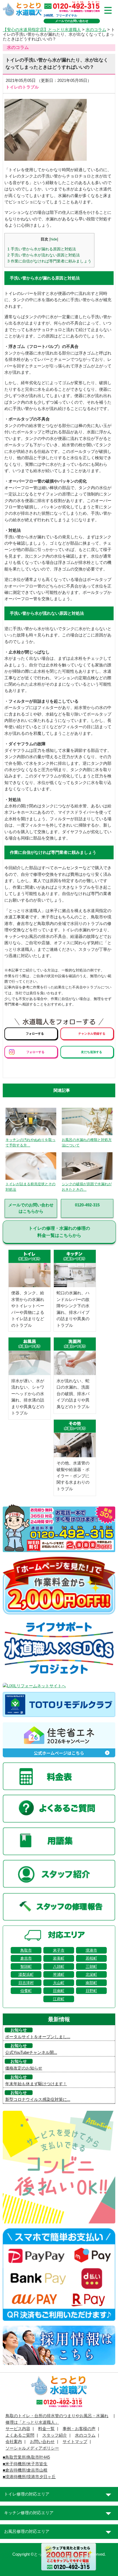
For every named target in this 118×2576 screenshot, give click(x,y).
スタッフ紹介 (55, 2435)
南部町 (91, 1983)
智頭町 (26, 1966)
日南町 (59, 1991)
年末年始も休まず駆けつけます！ (36, 2084)
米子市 (59, 1950)
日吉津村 (26, 1983)
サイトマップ (75, 2442)
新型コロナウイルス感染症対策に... (38, 2099)
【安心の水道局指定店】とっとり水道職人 (42, 30)
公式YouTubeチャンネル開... (31, 2053)
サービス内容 (18, 2429)
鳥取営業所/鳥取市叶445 (28, 2457)
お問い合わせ (42, 2442)
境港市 (91, 1950)
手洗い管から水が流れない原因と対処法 (44, 255)
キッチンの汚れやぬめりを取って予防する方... (30, 1142)
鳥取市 (26, 1950)
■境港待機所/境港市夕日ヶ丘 (29, 2477)
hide (54, 239)
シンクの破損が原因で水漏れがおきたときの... (87, 1187)
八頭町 (59, 1966)
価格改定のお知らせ (24, 2068)
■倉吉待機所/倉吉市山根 (25, 2470)
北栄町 (91, 1974)
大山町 (59, 1983)
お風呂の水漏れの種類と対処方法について (87, 1142)
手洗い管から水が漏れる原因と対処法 (42, 249)
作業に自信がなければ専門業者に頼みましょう (49, 261)
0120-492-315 (87, 1205)
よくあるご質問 (20, 2435)
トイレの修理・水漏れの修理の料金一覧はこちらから (59, 1232)
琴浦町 (59, 1974)
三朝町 (91, 1966)
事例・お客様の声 (79, 2429)
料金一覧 (46, 2429)
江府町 (59, 1999)
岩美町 (59, 1958)
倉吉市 (26, 1958)
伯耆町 (26, 1991)
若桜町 (91, 1958)
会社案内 (14, 2442)
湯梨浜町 (26, 1974)
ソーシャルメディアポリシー (32, 2448)
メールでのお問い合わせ (72, 21)
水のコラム (96, 30)
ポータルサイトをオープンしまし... (38, 2037)
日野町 (91, 1991)
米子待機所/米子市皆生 (26, 2464)
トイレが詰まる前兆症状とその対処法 (30, 1187)
